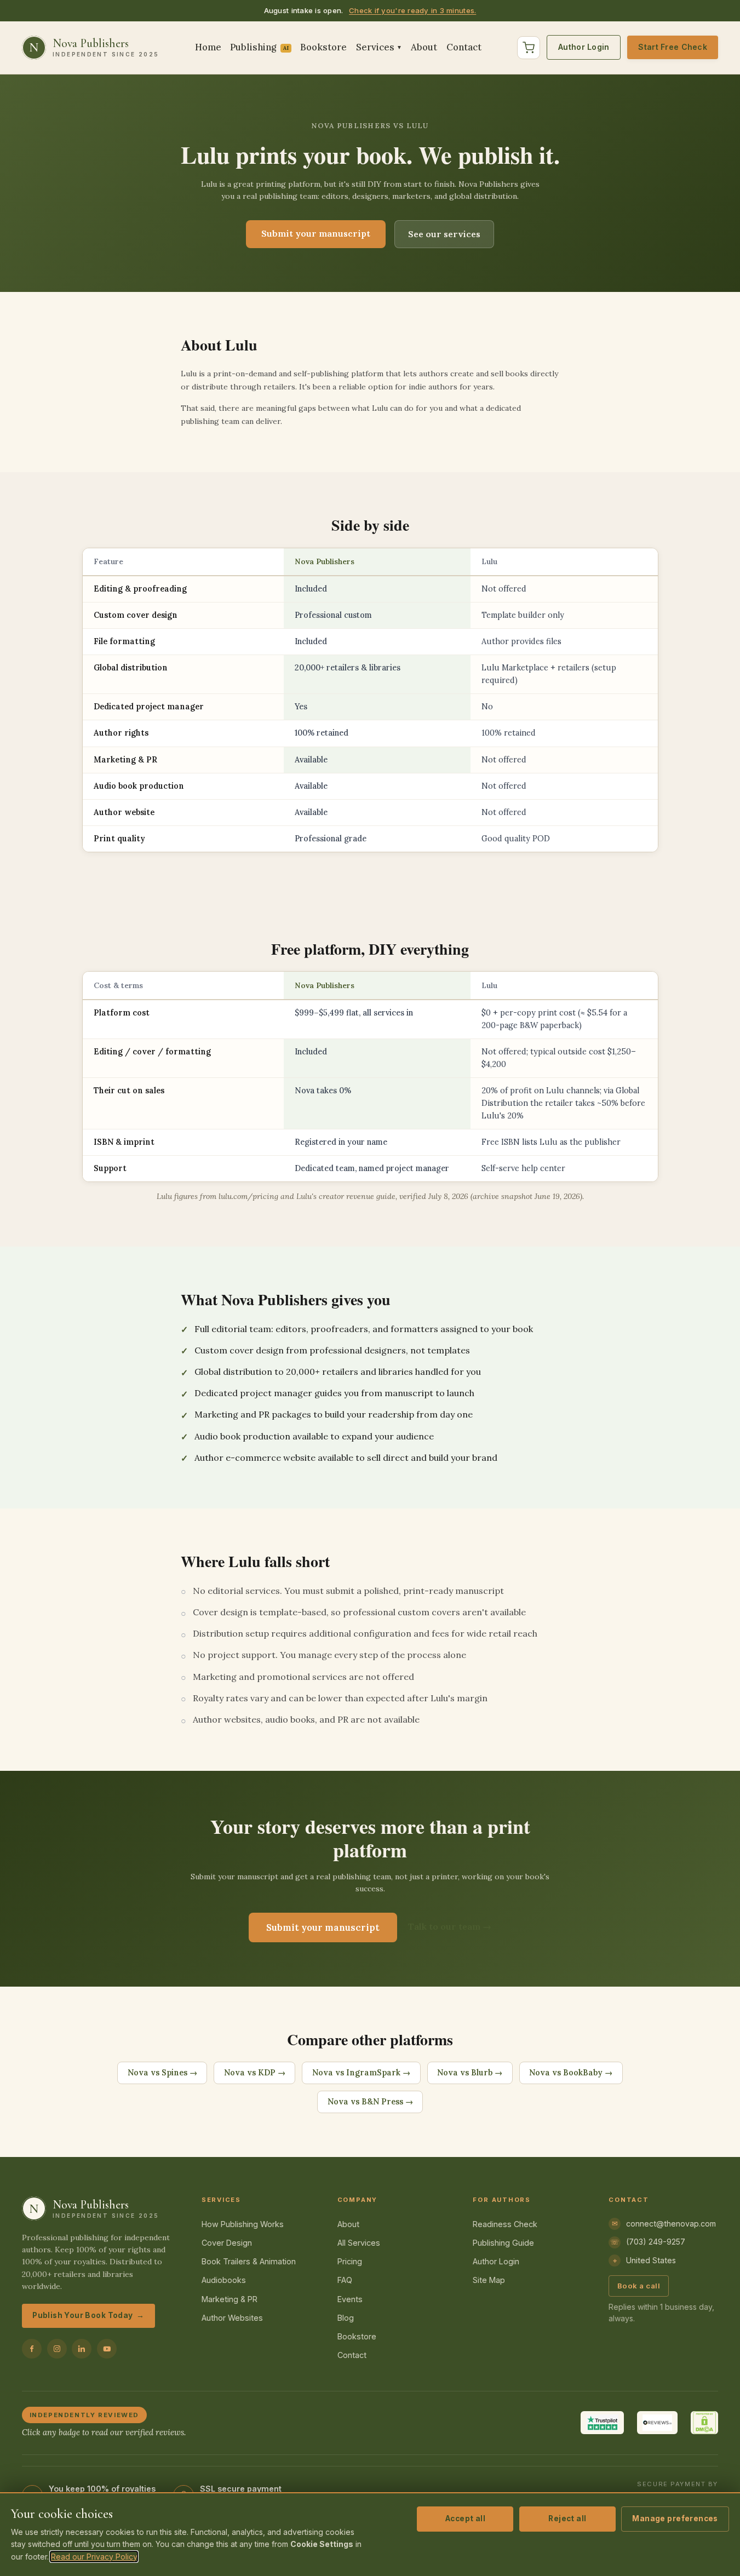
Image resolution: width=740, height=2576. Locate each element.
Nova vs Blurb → (470, 2073)
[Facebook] (32, 2349)
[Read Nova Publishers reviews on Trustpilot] (602, 2423)
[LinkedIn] (82, 2349)
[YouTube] (107, 2349)
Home (208, 47)
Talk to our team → (450, 1926)
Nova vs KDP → (255, 2073)
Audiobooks (224, 2280)
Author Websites (232, 2318)
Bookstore (323, 47)
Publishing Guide (503, 2243)
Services (379, 47)
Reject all (567, 2518)
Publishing (259, 47)
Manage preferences (675, 2518)
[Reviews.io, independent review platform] (657, 2423)
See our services (444, 234)
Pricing (350, 2261)
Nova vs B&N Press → (370, 2102)
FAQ (345, 2280)
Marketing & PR (230, 2299)
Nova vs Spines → (162, 2073)
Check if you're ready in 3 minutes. (412, 10)
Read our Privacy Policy (94, 2557)
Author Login (584, 47)
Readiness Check (505, 2224)
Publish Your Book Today (88, 2315)
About (424, 47)
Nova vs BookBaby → (571, 2073)
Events (350, 2299)
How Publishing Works (243, 2224)
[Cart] (529, 48)
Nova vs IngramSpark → (361, 2073)
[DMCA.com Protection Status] (704, 2423)
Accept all (465, 2518)
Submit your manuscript (316, 233)
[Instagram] (57, 2349)
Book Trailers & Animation (249, 2261)
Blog (346, 2318)
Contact (464, 47)
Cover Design (227, 2243)
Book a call (639, 2286)
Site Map (489, 2280)
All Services (359, 2243)
